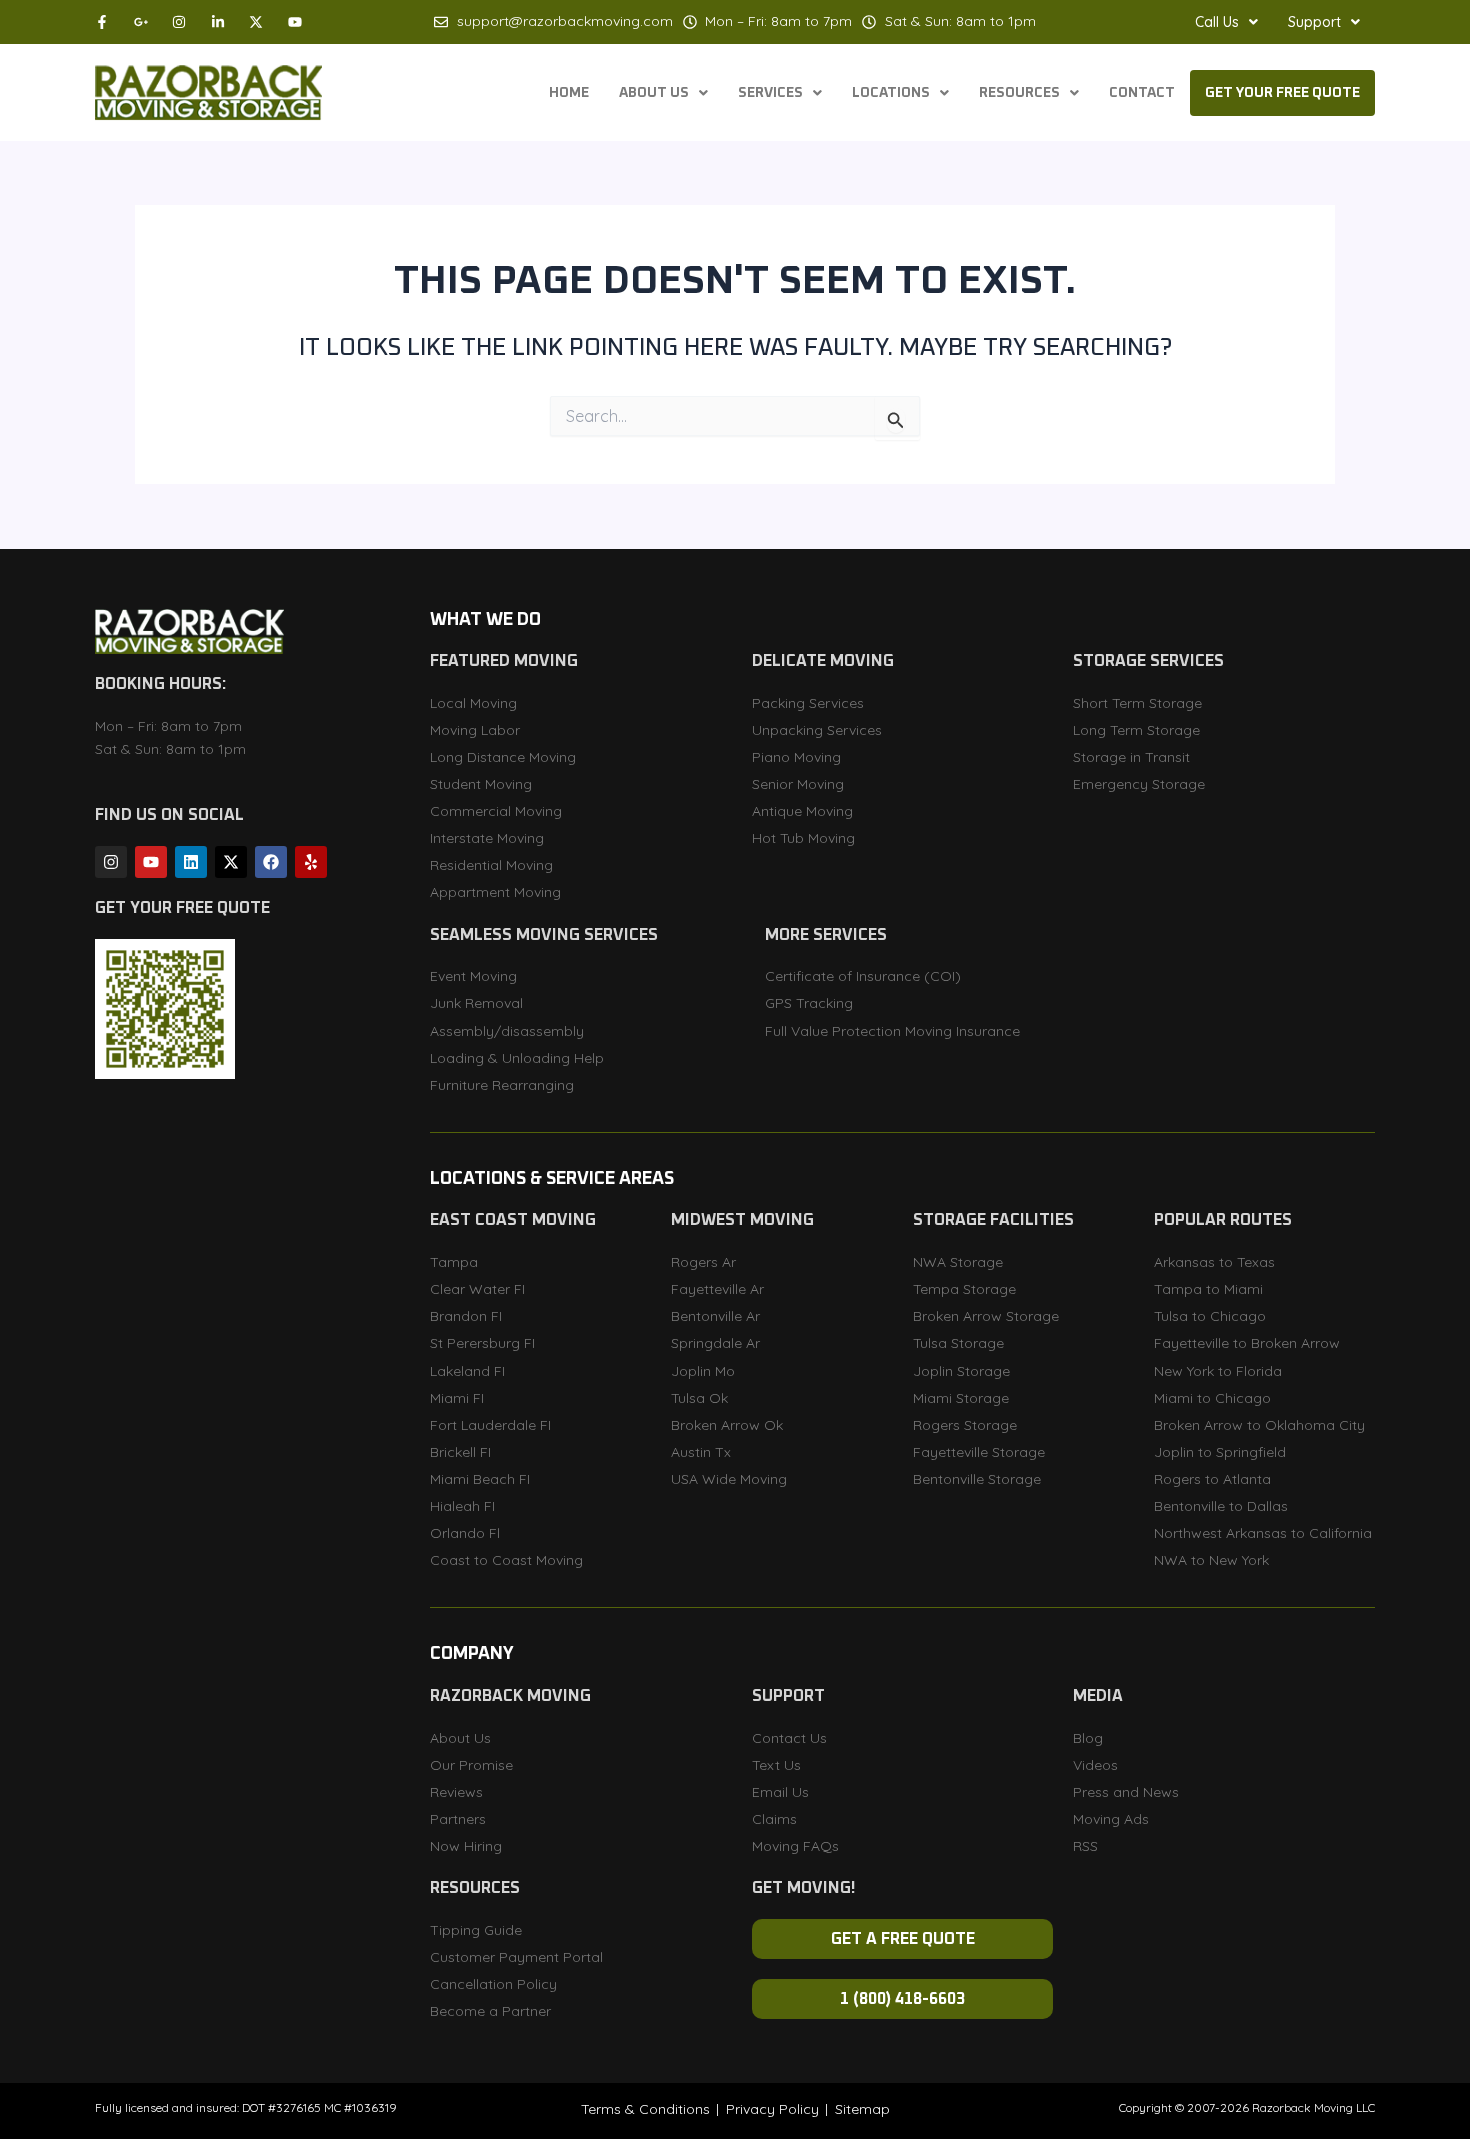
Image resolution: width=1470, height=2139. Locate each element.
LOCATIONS (891, 93)
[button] (1226, 22)
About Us (654, 93)
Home (569, 93)
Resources (1019, 93)
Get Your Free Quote (1282, 93)
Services (770, 93)
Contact (1142, 93)
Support (1314, 22)
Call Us (1217, 22)
